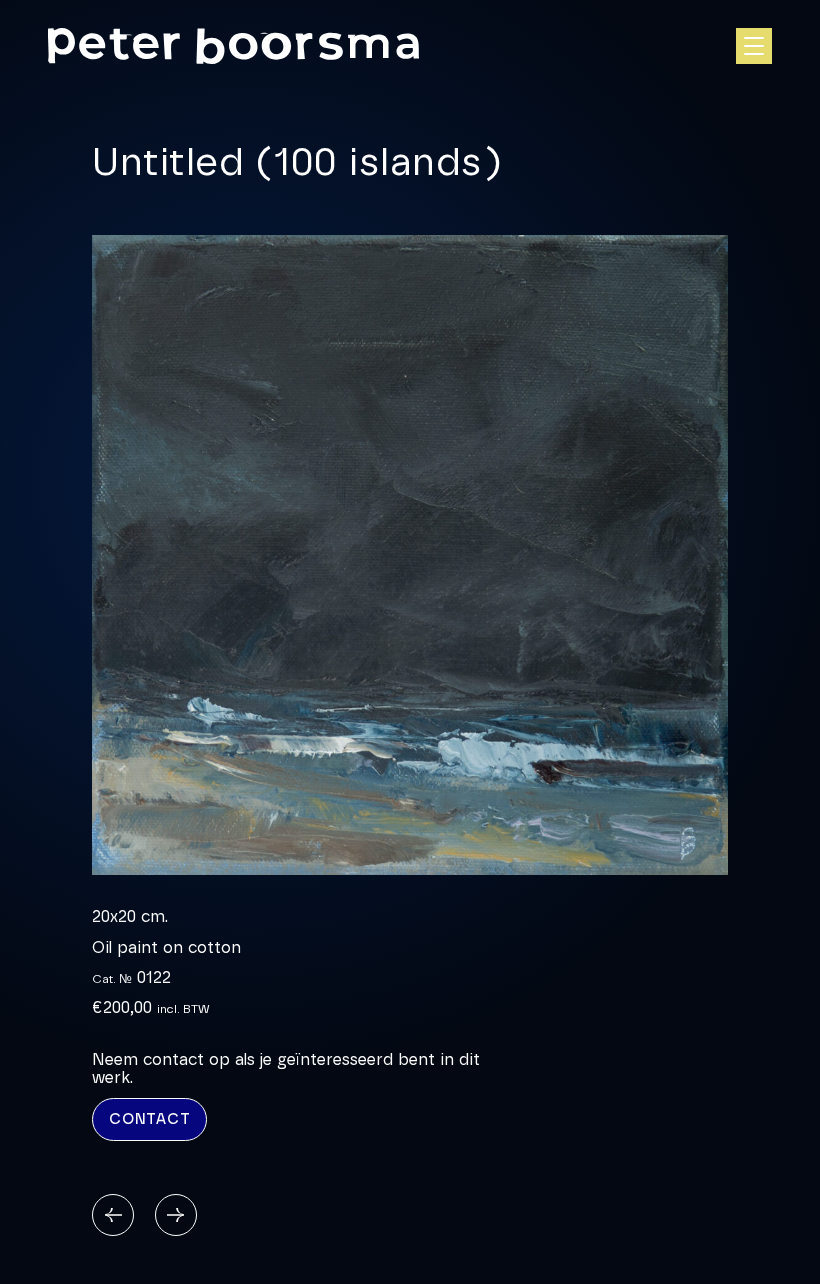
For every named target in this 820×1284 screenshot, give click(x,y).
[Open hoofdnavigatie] (754, 46)
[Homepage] (233, 46)
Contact (149, 1119)
